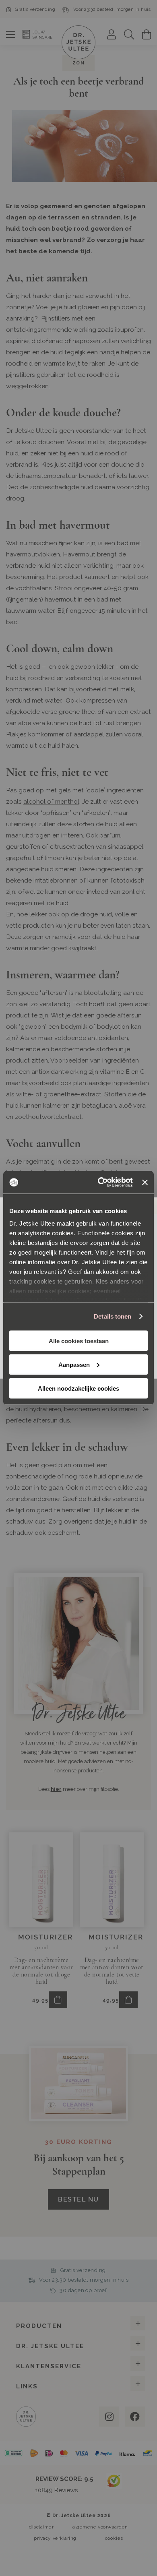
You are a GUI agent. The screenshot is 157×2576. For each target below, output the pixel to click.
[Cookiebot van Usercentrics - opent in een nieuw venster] (100, 1183)
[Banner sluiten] (145, 1182)
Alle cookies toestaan (79, 1341)
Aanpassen (74, 1364)
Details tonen (113, 1316)
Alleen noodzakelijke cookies (78, 1388)
